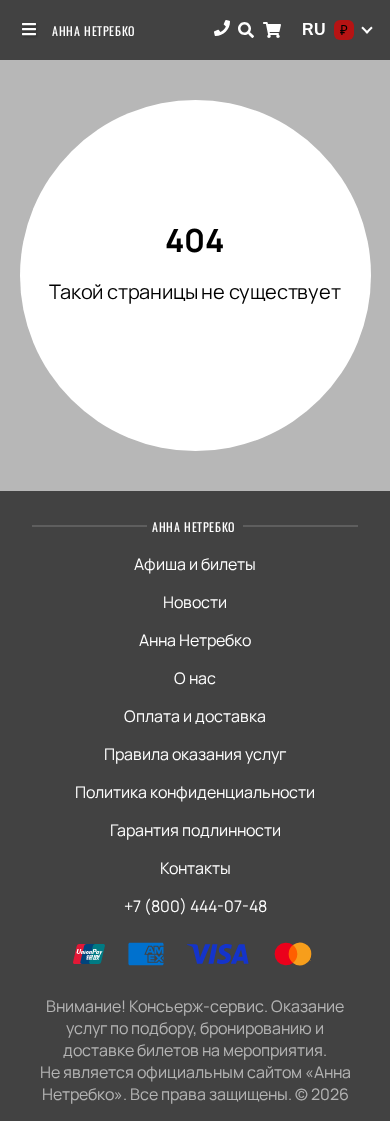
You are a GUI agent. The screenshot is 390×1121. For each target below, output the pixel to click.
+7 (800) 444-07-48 (195, 906)
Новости (195, 602)
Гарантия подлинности (195, 830)
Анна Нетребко (93, 30)
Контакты (195, 868)
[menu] (30, 30)
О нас (195, 678)
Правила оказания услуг (195, 754)
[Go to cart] (272, 30)
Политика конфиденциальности (195, 792)
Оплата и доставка (195, 716)
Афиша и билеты (195, 564)
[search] (246, 30)
